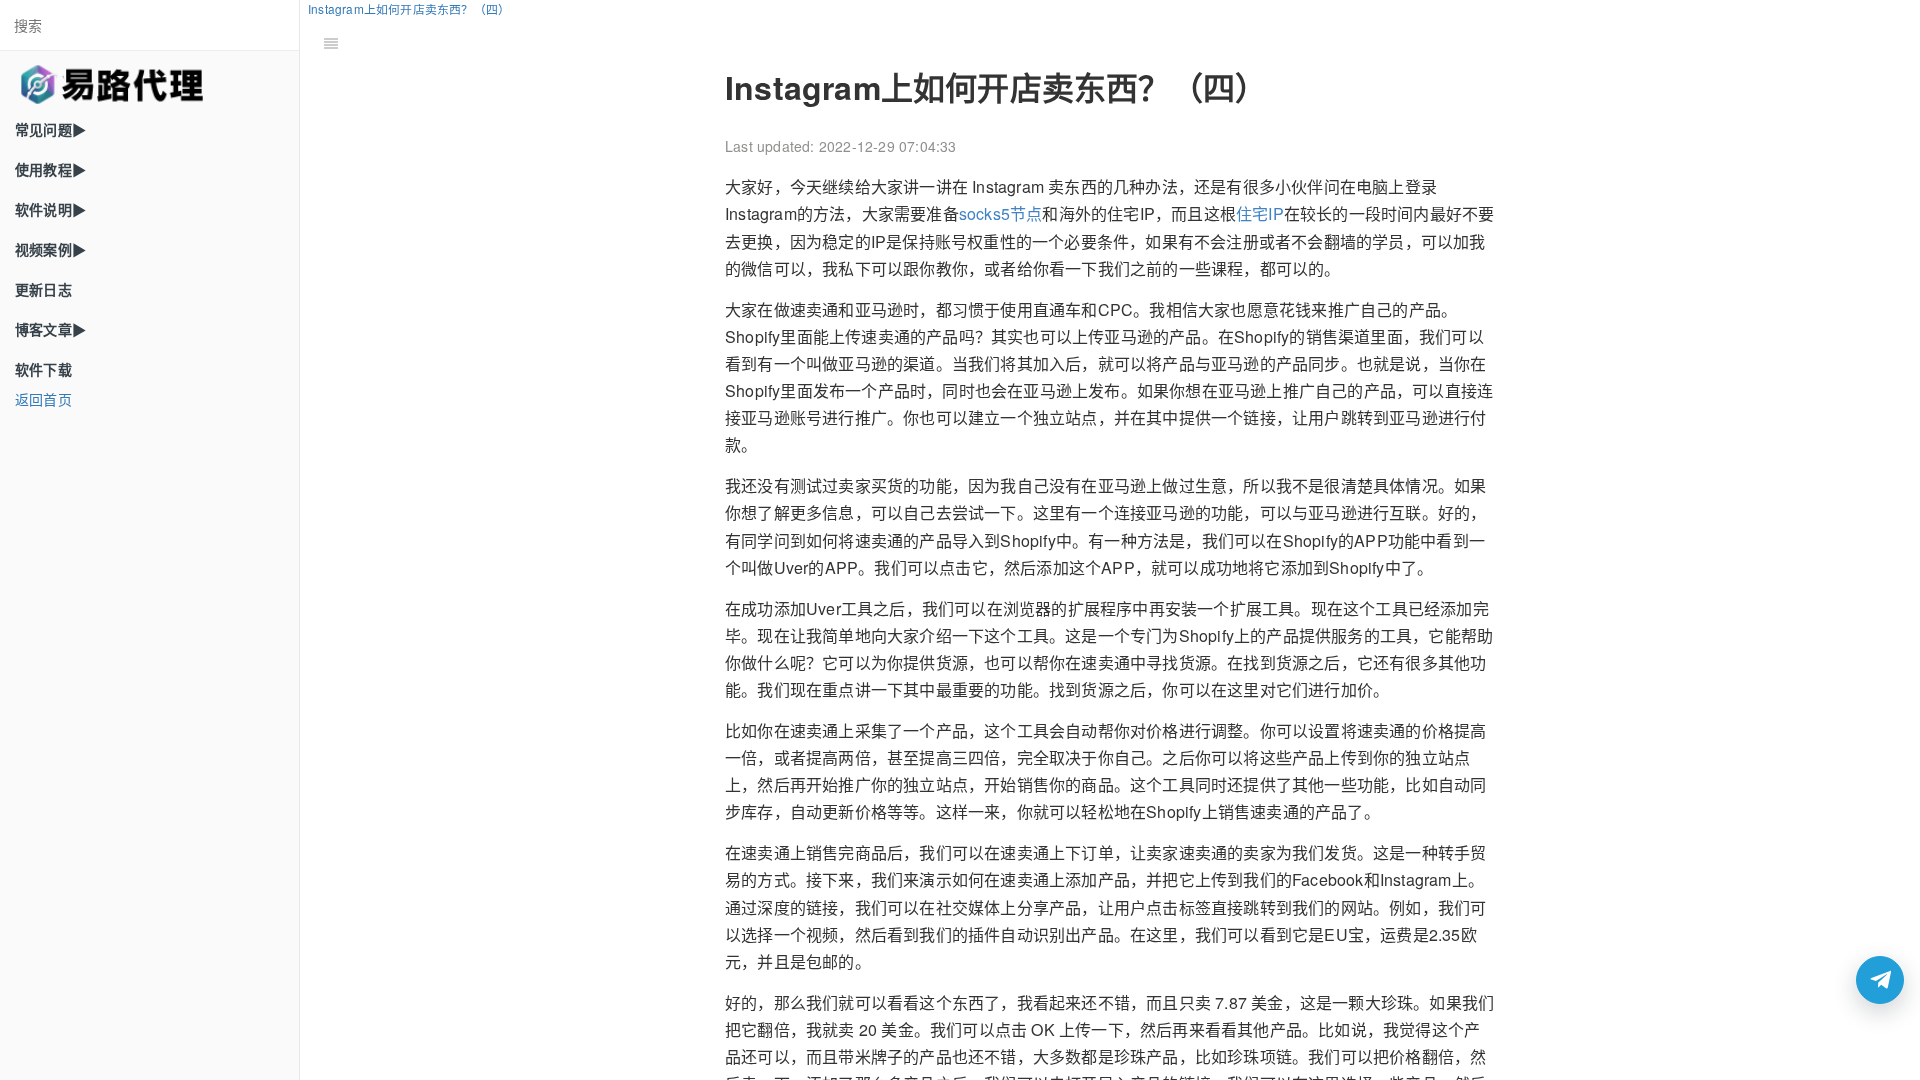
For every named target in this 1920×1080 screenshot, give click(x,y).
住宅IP (1260, 213)
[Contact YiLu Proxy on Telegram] (1880, 980)
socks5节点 (1001, 213)
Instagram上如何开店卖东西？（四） (409, 8)
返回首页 (43, 399)
